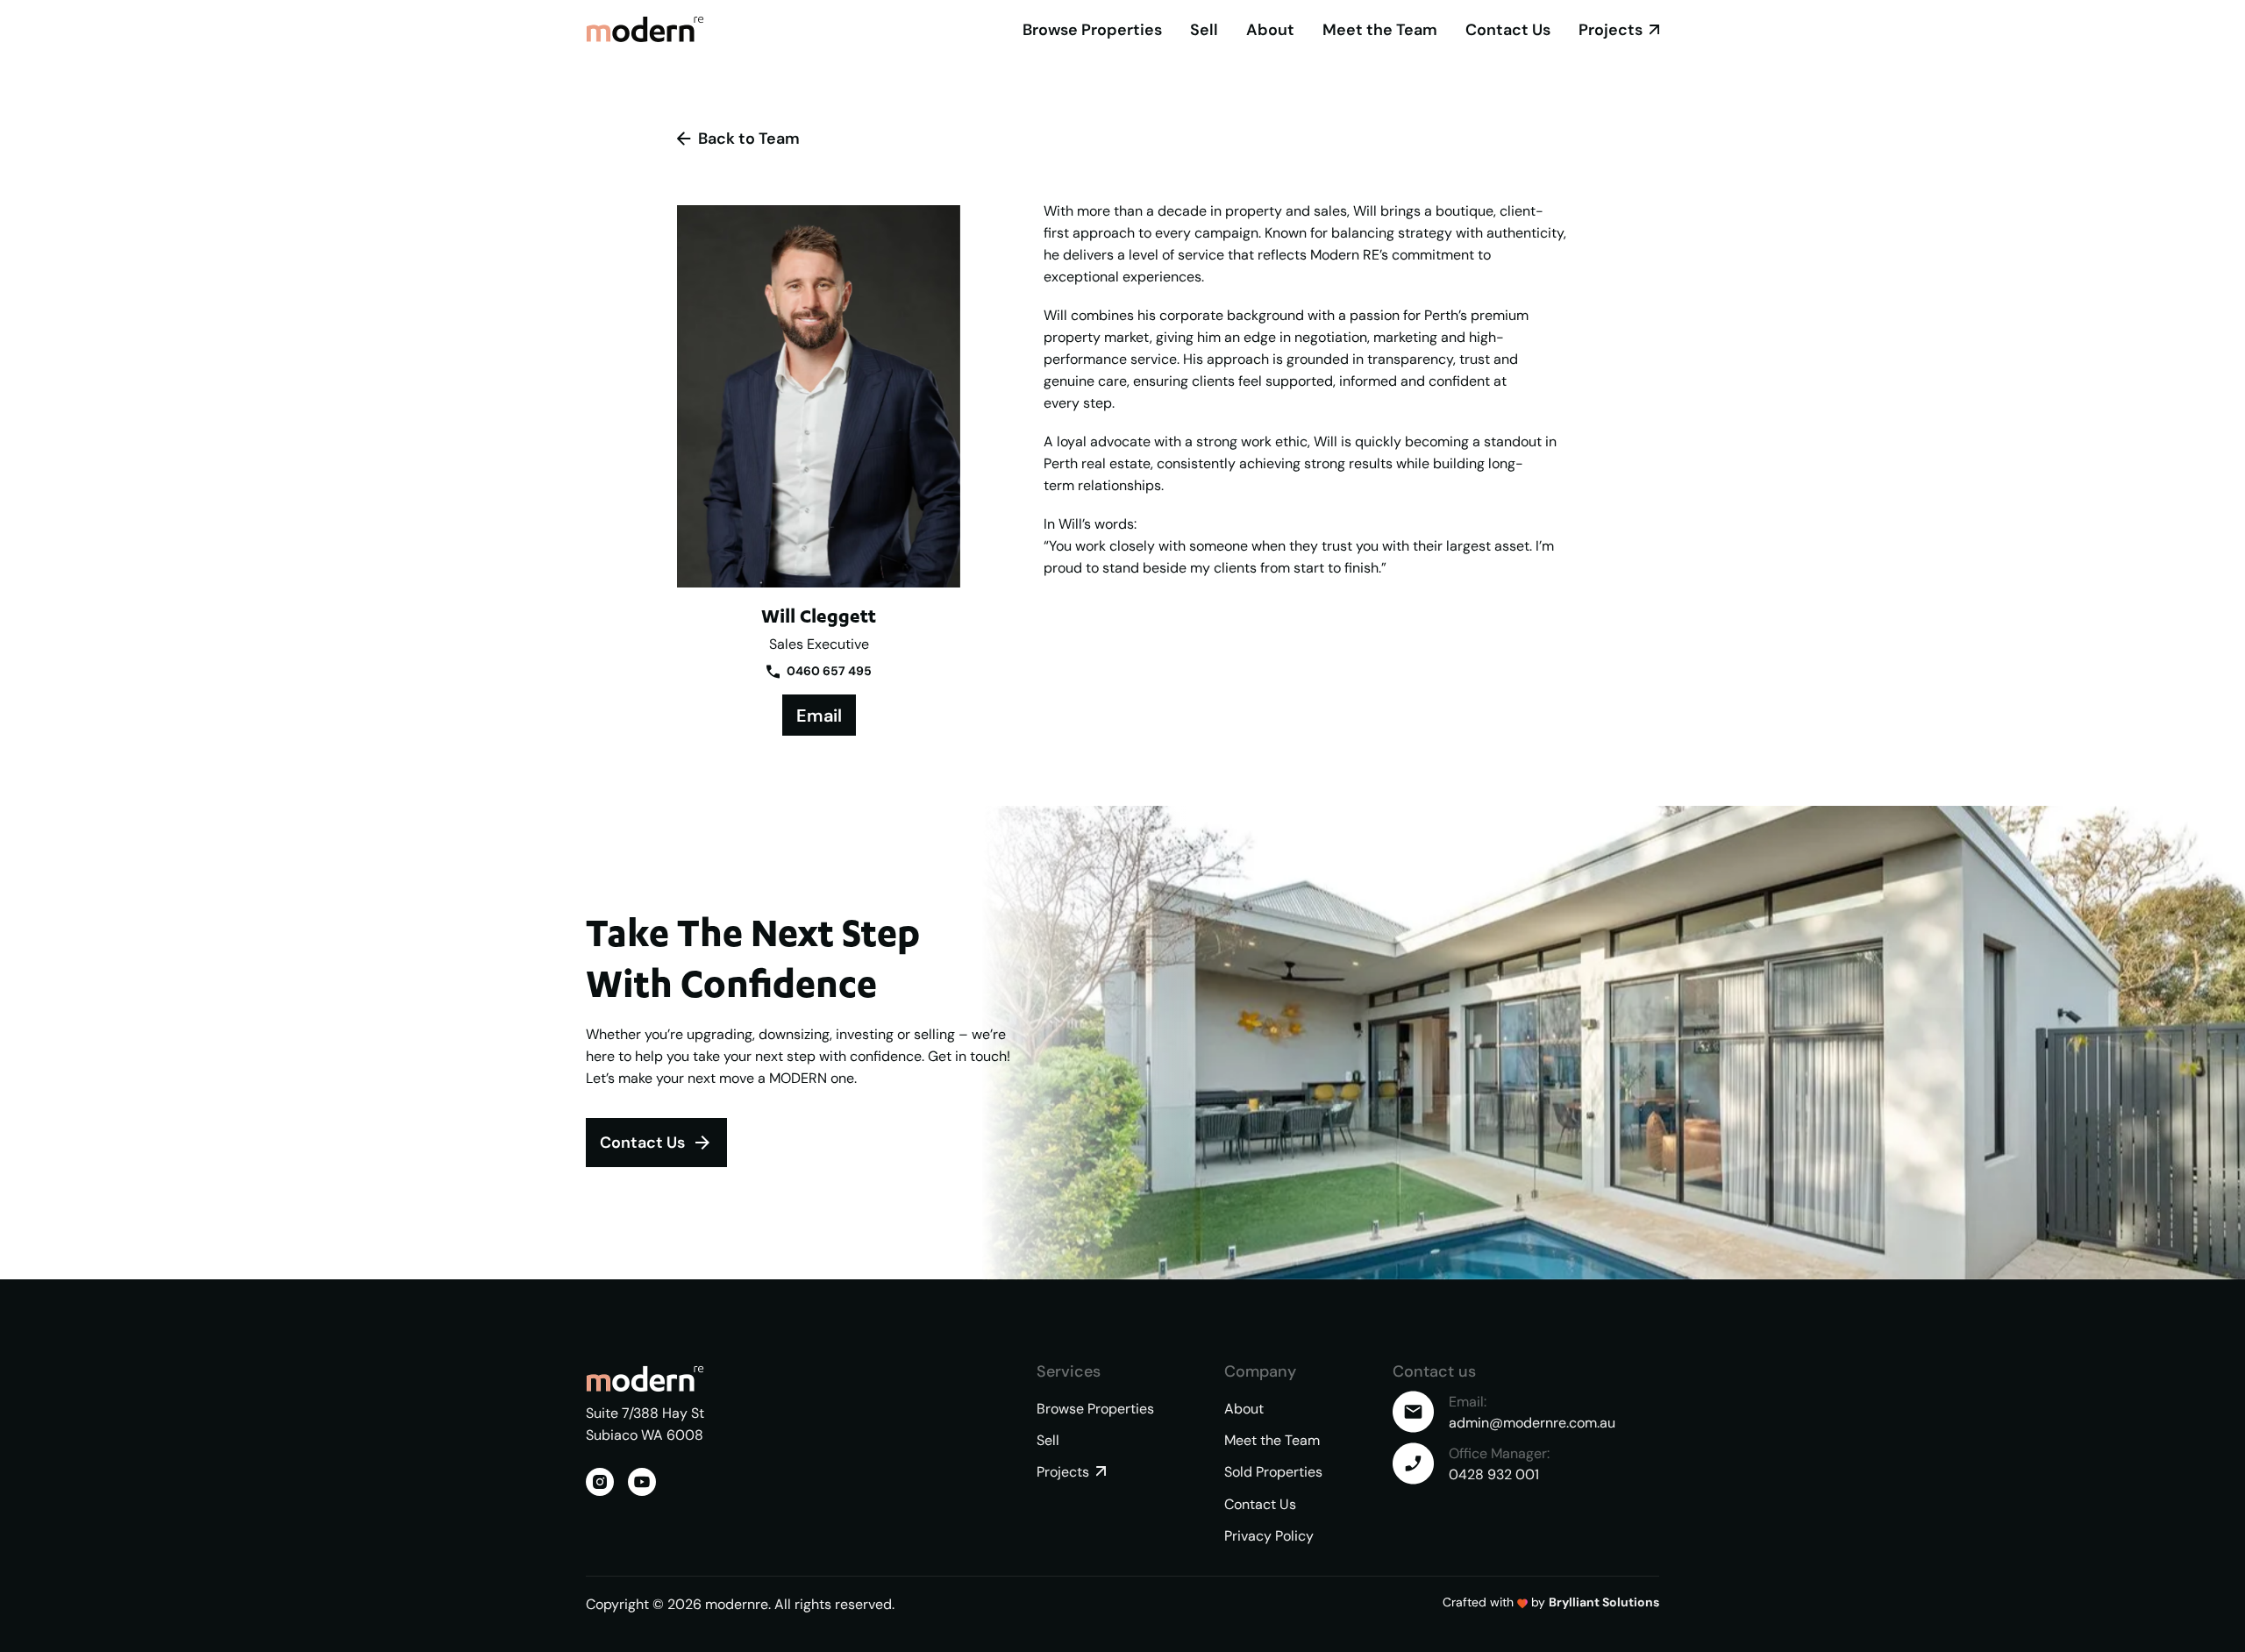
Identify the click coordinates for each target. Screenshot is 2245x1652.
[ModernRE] (645, 1378)
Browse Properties (1092, 29)
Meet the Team (1380, 29)
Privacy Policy (1269, 1536)
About (1270, 29)
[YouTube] (642, 1482)
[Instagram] (600, 1482)
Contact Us (1508, 29)
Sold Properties (1273, 1472)
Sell (1204, 29)
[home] (645, 29)
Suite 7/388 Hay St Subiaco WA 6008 (647, 1424)
